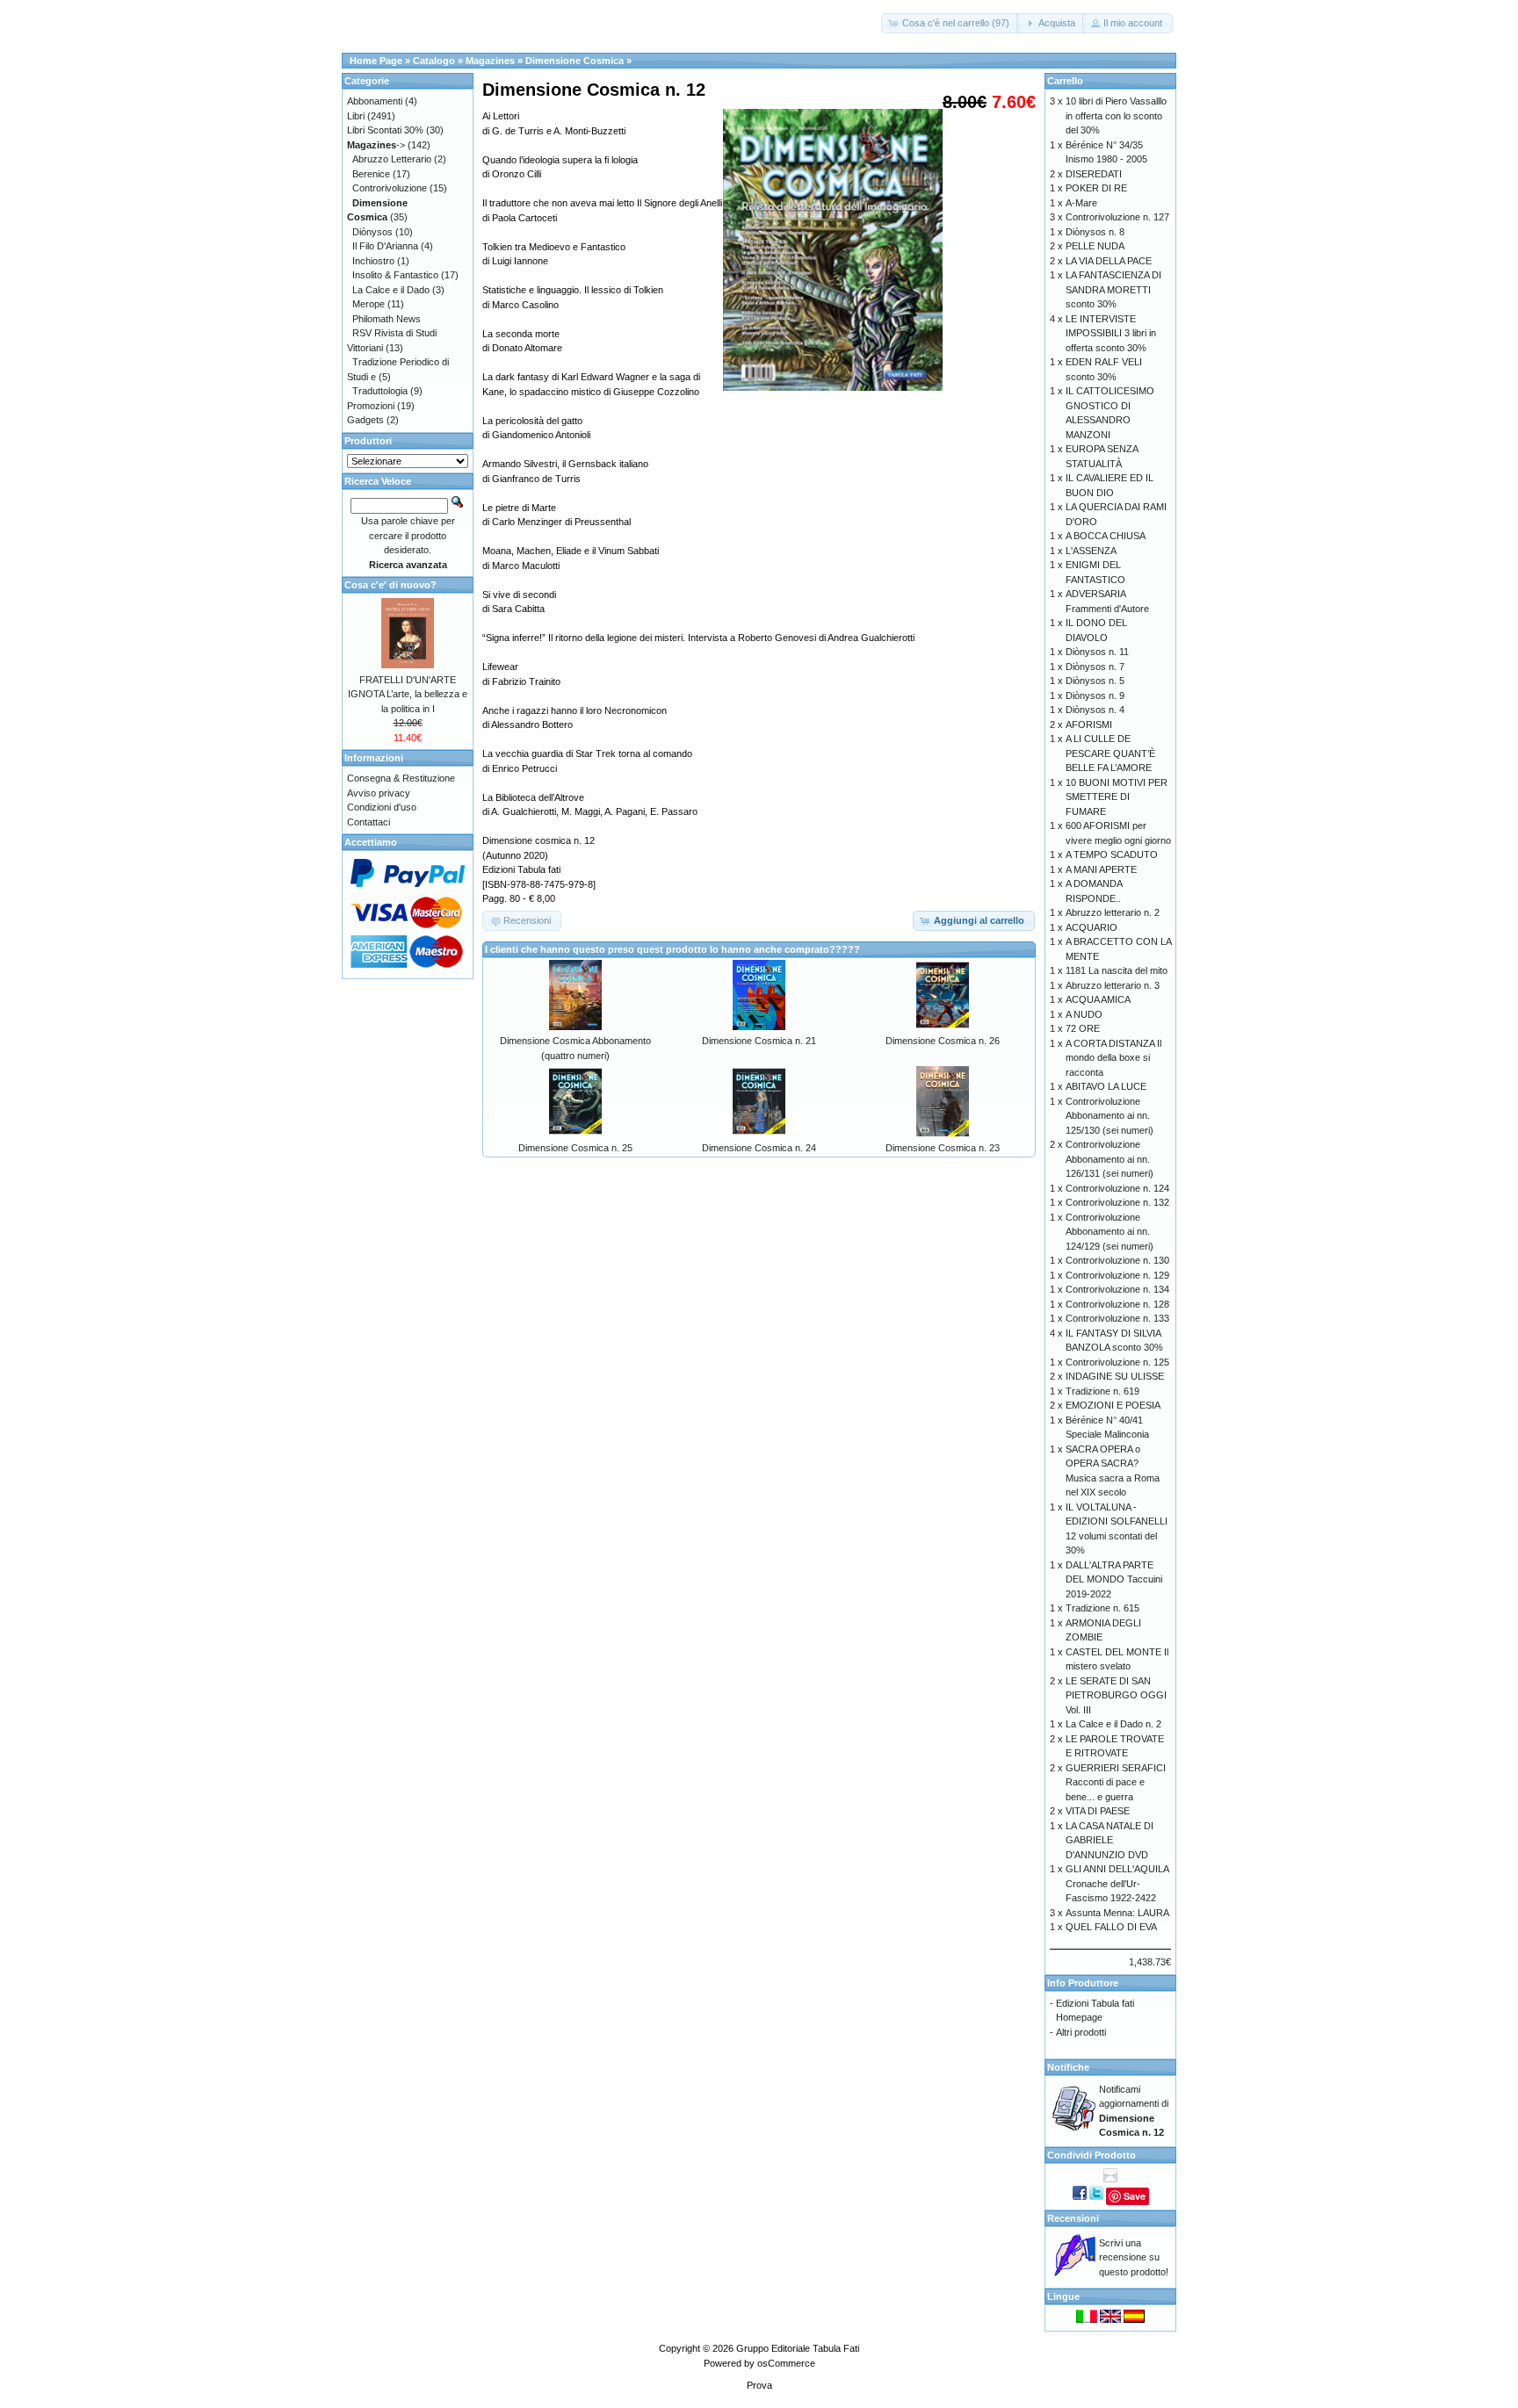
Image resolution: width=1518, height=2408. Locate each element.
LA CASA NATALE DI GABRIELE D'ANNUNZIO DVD (1110, 1840)
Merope (369, 304)
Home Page (376, 61)
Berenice (371, 174)
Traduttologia (380, 391)
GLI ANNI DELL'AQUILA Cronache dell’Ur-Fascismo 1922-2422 (1117, 1883)
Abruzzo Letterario (392, 159)
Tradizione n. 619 (1102, 1391)
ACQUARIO (1092, 927)
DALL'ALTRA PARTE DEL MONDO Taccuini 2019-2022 (1114, 1579)
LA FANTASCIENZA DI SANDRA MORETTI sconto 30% (1113, 289)
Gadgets (365, 420)
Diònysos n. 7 (1095, 667)
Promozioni (371, 406)
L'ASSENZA (1091, 551)
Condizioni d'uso (382, 807)
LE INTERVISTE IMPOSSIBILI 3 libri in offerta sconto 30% (1111, 333)
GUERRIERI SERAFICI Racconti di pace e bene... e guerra (1116, 1782)
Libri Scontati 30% (385, 130)
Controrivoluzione (390, 188)
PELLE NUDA (1095, 246)
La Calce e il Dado (391, 290)
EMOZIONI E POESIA (1113, 1405)
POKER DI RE (1096, 188)
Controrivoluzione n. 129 (1117, 1275)
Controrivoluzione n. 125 (1117, 1362)
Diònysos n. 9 (1095, 696)
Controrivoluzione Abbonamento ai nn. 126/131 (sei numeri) (1110, 1159)
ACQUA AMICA (1098, 999)
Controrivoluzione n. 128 (1117, 1304)
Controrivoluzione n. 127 (1117, 217)
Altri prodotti (1081, 2032)
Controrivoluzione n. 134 (1117, 1289)
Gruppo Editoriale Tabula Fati (798, 2348)
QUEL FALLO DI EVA (1111, 1927)
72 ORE (1083, 1028)
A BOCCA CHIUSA (1106, 536)
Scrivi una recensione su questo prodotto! (1134, 2257)
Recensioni (1073, 2218)
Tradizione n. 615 (1102, 1608)
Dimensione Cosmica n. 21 (759, 1041)
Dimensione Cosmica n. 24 (759, 1148)
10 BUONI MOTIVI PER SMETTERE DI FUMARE (1117, 797)
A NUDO (1084, 1014)
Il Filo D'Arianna (385, 246)
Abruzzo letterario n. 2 (1113, 912)
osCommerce (786, 2363)
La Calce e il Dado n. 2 (1113, 1724)
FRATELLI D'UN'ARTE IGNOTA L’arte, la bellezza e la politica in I (408, 694)
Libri (356, 116)
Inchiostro (373, 261)
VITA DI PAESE (1098, 1811)
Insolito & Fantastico (395, 275)
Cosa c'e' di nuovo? (390, 585)
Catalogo (434, 61)
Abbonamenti (375, 101)
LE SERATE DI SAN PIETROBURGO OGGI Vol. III (1116, 1695)
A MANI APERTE (1101, 869)
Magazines (490, 61)
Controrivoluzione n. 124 (1117, 1188)
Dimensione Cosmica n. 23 (943, 1148)
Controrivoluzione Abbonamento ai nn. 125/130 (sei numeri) (1110, 1116)
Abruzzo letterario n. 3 (1113, 985)
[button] (951, 23)
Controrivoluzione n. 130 (1117, 1260)
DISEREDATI (1094, 174)
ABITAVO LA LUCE (1106, 1086)
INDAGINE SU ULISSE (1115, 1376)
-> (376, 145)
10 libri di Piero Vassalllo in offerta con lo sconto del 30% (1116, 115)
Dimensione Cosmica (575, 61)
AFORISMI (1089, 725)
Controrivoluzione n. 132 (1117, 1202)
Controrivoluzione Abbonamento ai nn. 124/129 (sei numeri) (1110, 1232)
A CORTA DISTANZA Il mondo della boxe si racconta (1113, 1058)
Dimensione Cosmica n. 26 (943, 1041)
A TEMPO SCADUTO (1112, 854)
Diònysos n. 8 (1095, 232)
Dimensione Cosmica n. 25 (575, 1148)
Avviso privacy (379, 793)
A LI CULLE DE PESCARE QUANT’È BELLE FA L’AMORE (1110, 753)
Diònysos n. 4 (1095, 710)
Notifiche (1068, 2067)
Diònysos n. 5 (1095, 681)
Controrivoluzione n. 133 (1117, 1318)
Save (1135, 2196)
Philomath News (387, 319)
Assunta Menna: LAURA (1117, 1913)
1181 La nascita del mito (1117, 970)
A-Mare (1081, 203)
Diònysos (372, 232)
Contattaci (369, 822)
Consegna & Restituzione (401, 778)
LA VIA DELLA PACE (1109, 261)
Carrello (1065, 81)
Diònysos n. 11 (1097, 652)
